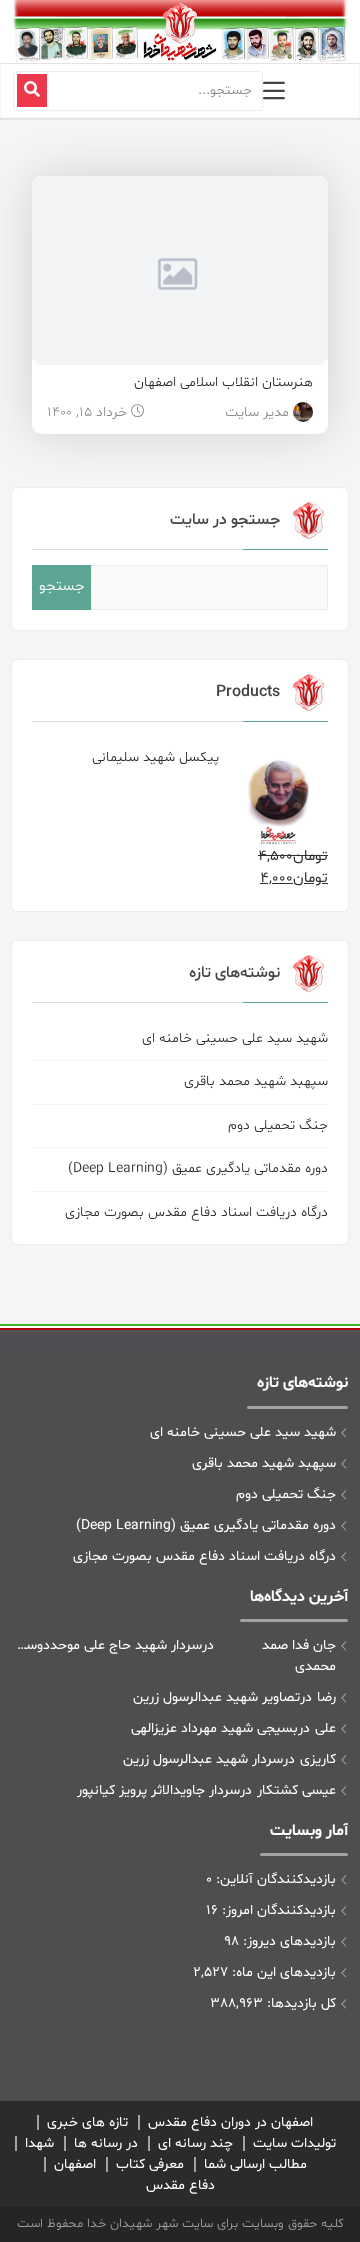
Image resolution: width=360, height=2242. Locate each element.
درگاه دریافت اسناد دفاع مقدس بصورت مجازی (196, 1212)
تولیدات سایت (294, 2143)
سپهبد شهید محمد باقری (256, 1081)
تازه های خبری (87, 2122)
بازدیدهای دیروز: (287, 1941)
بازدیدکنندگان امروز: (277, 1910)
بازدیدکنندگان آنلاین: (274, 1879)
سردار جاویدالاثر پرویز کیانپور (158, 1790)
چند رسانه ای (195, 2143)
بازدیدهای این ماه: (282, 1972)
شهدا (39, 2143)
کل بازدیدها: (299, 2003)
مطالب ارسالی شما (255, 2164)
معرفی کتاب (150, 2164)
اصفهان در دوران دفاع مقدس (230, 2122)
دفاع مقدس (180, 2185)
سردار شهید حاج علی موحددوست (109, 1645)
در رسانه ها (106, 2143)
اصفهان (75, 2164)
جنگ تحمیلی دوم (278, 1125)
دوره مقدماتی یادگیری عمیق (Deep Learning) (198, 1168)
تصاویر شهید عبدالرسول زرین (216, 1697)
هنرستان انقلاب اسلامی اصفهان (223, 382)
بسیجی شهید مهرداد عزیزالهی (214, 1728)
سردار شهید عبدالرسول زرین (203, 1759)
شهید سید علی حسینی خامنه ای (235, 1038)
